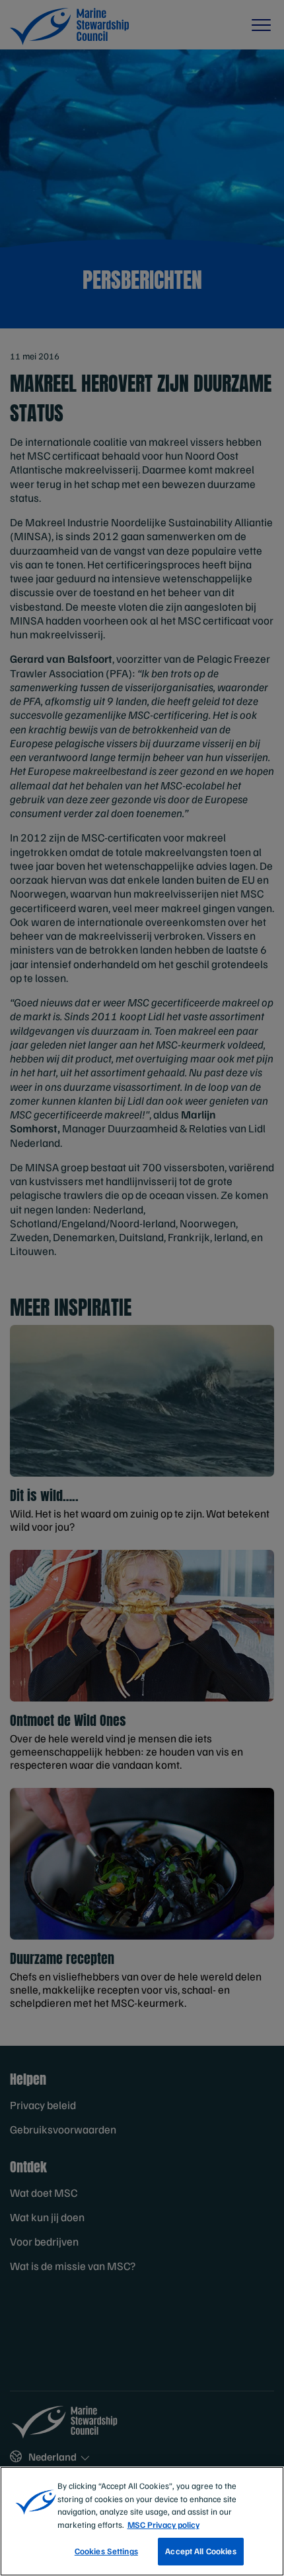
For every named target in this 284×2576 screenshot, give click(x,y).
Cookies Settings (106, 2551)
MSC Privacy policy (163, 2525)
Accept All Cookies (200, 2551)
